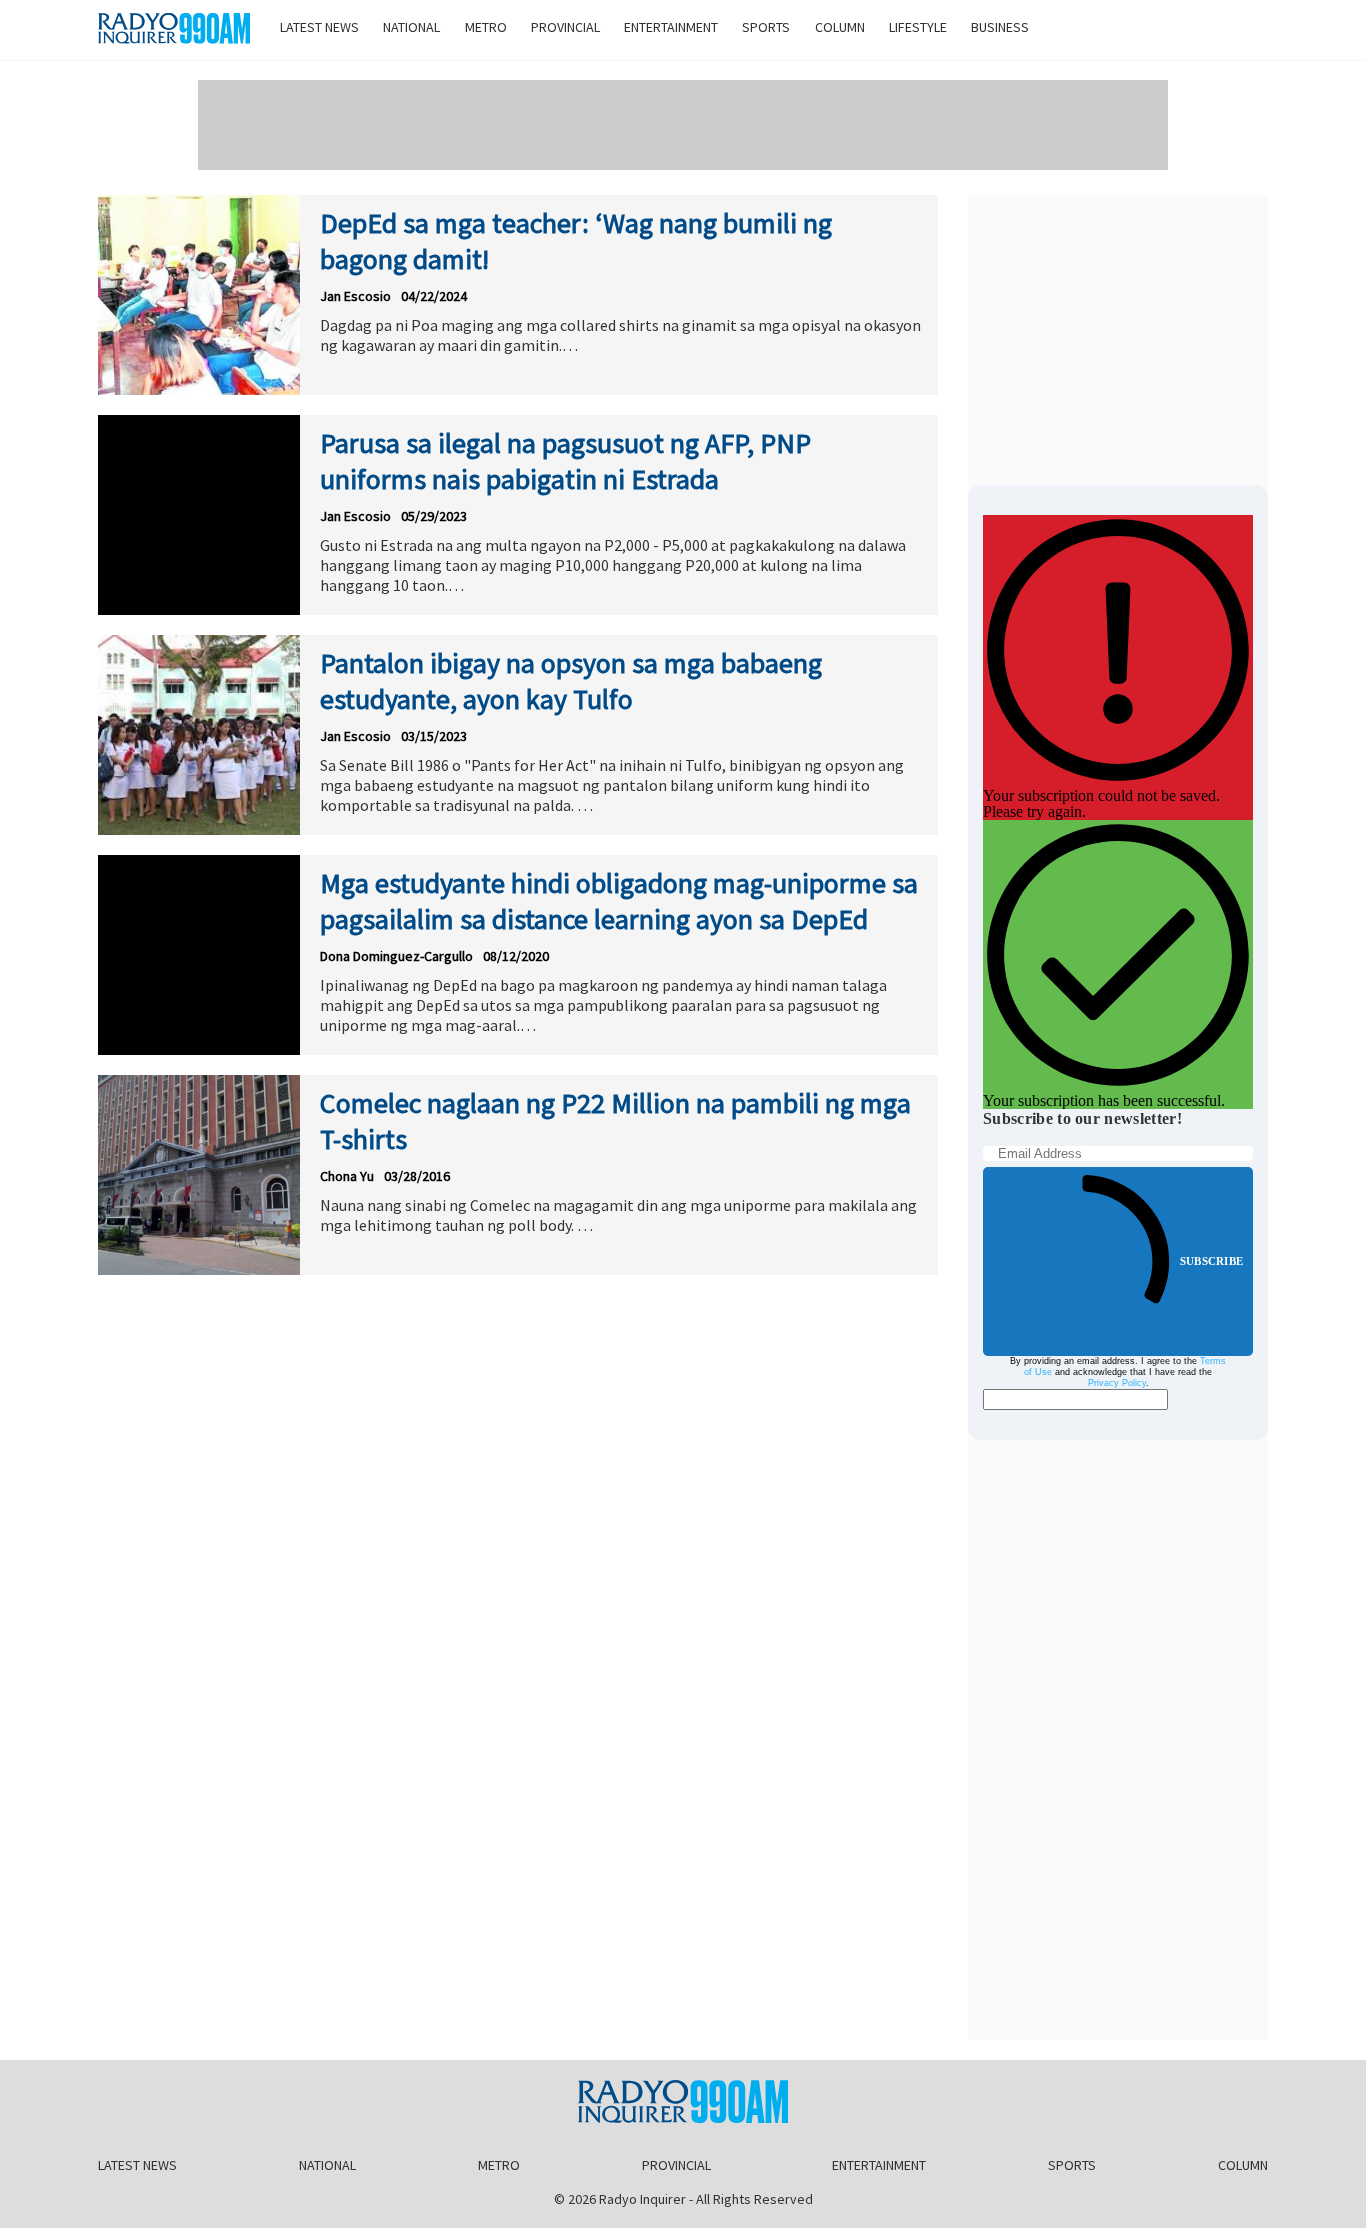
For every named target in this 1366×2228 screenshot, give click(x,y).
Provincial (565, 27)
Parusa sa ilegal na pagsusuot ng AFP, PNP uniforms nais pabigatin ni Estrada (565, 461)
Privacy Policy (1117, 1383)
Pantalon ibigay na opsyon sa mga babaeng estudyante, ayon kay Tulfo (571, 681)
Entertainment (671, 27)
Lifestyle (918, 27)
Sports (766, 27)
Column (840, 27)
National (411, 27)
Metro (486, 27)
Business (1000, 27)
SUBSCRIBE (1211, 1261)
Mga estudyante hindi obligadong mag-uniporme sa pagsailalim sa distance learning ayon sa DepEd (619, 901)
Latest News (319, 27)
